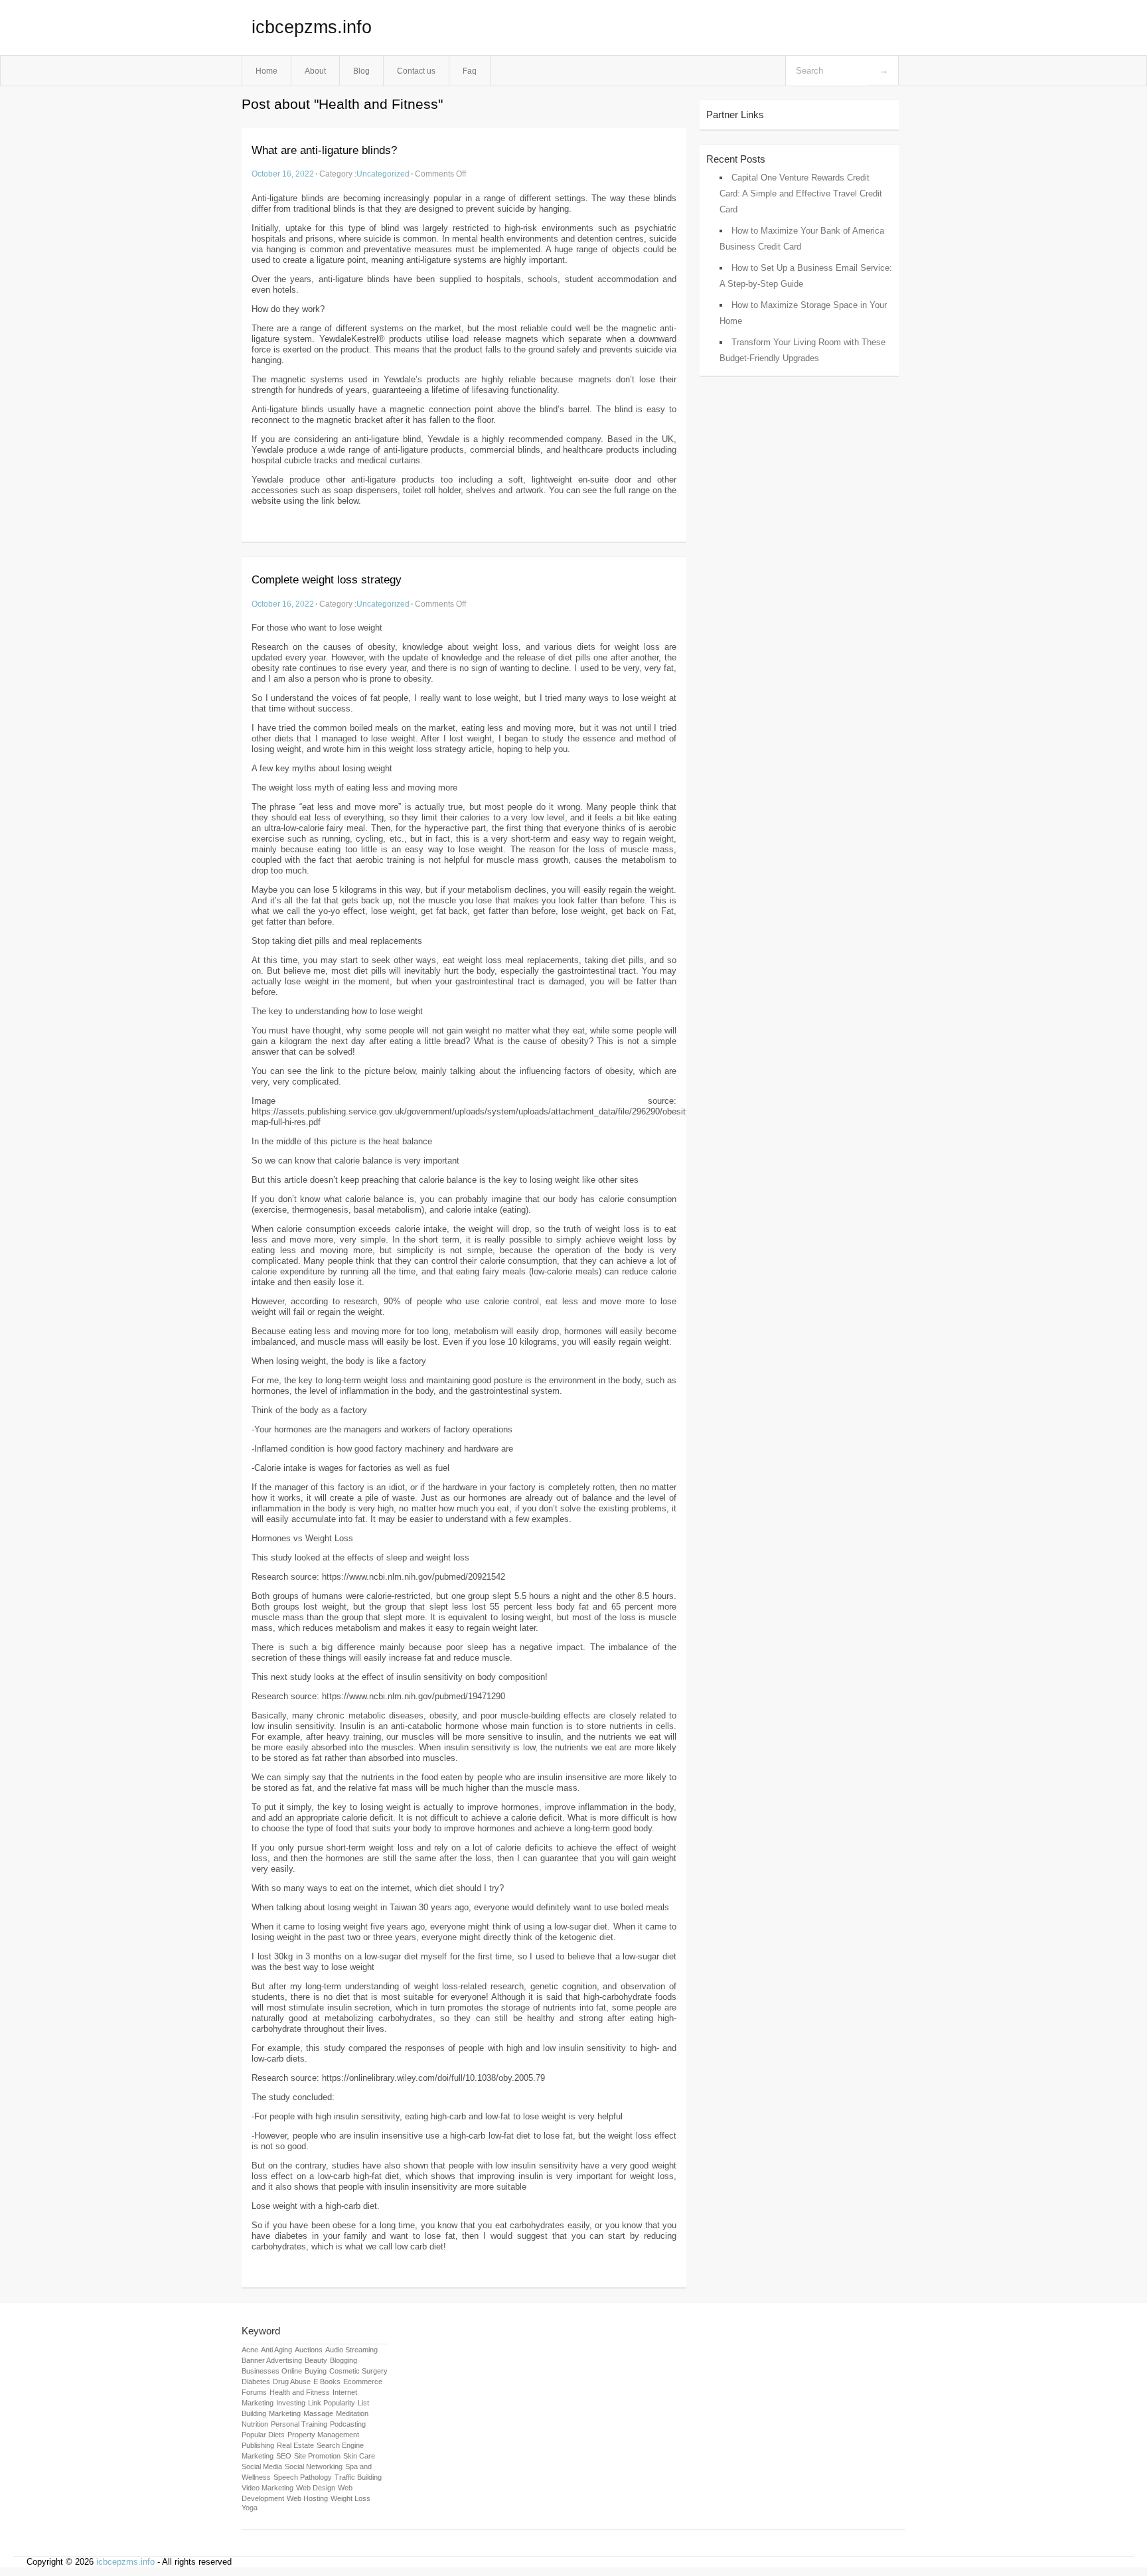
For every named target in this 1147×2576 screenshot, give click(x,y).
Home (267, 71)
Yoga (250, 2508)
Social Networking (314, 2466)
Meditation (352, 2413)
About (315, 71)
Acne (250, 2350)
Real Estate (295, 2445)
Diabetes (256, 2382)
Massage (318, 2413)
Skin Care (359, 2456)
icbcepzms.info (312, 27)
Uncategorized (383, 174)
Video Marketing (268, 2488)
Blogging (344, 2360)
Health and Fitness (300, 2392)
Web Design (316, 2488)
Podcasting (348, 2424)
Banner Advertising (272, 2360)
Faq (470, 71)
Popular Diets (263, 2435)
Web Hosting (307, 2498)
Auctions (309, 2350)
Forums (254, 2392)
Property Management (323, 2435)
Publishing (258, 2445)
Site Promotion (317, 2456)
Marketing (285, 2413)
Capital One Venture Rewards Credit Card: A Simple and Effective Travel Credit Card (801, 193)
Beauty (316, 2360)
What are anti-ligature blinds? (324, 150)
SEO (284, 2456)
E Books (327, 2382)
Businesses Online (272, 2371)
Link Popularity (332, 2403)
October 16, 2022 (283, 174)
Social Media (262, 2466)
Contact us (416, 71)
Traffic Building (358, 2477)
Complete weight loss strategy (327, 580)
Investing (291, 2403)
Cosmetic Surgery (358, 2371)
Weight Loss (350, 2498)
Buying (316, 2371)
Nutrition (255, 2424)
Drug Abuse (292, 2382)
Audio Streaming (351, 2350)
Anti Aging (276, 2350)
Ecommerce (363, 2382)
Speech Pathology (303, 2477)
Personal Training (299, 2424)
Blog (361, 71)
